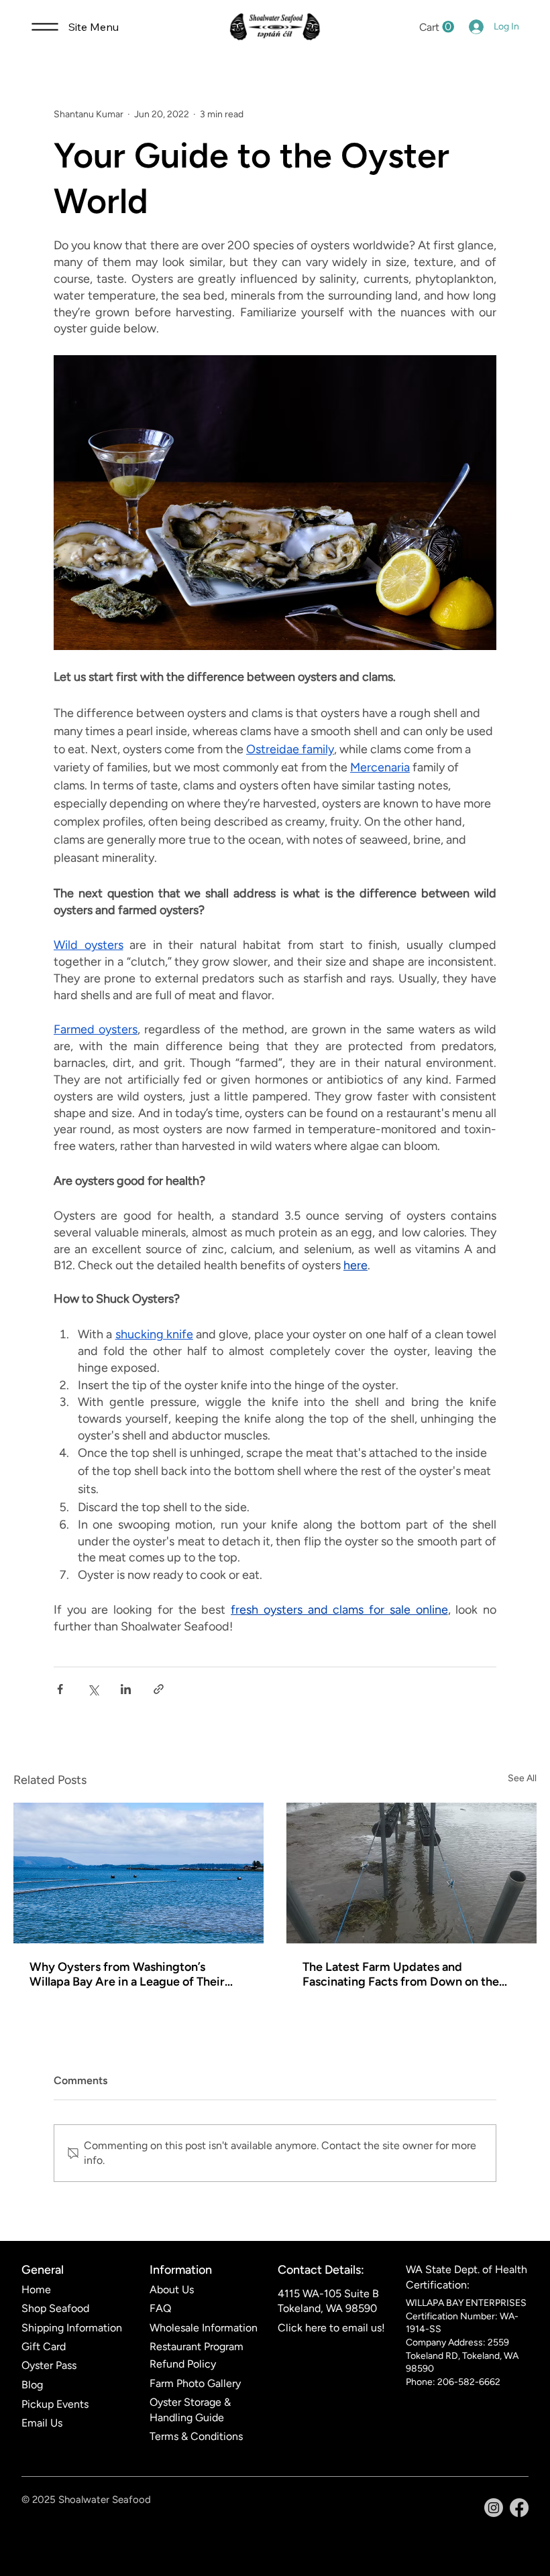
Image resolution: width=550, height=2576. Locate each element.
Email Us (42, 2423)
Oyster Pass (49, 2365)
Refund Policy (183, 2364)
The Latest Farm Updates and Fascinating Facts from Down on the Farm (401, 1974)
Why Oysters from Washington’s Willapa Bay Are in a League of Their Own (127, 1974)
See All (522, 1778)
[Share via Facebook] (60, 1689)
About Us (172, 2290)
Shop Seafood (55, 2308)
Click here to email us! (331, 2328)
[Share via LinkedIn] (126, 1689)
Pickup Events (55, 2404)
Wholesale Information (204, 2328)
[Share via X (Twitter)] (93, 1689)
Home (36, 2290)
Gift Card (44, 2346)
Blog (32, 2385)
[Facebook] (519, 2508)
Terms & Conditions (196, 2436)
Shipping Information (72, 2328)
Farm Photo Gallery (195, 2383)
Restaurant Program (197, 2346)
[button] (437, 27)
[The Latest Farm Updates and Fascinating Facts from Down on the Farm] (411, 1873)
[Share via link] (159, 1689)
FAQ (160, 2308)
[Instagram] (494, 2508)
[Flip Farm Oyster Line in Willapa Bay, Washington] (139, 1873)
